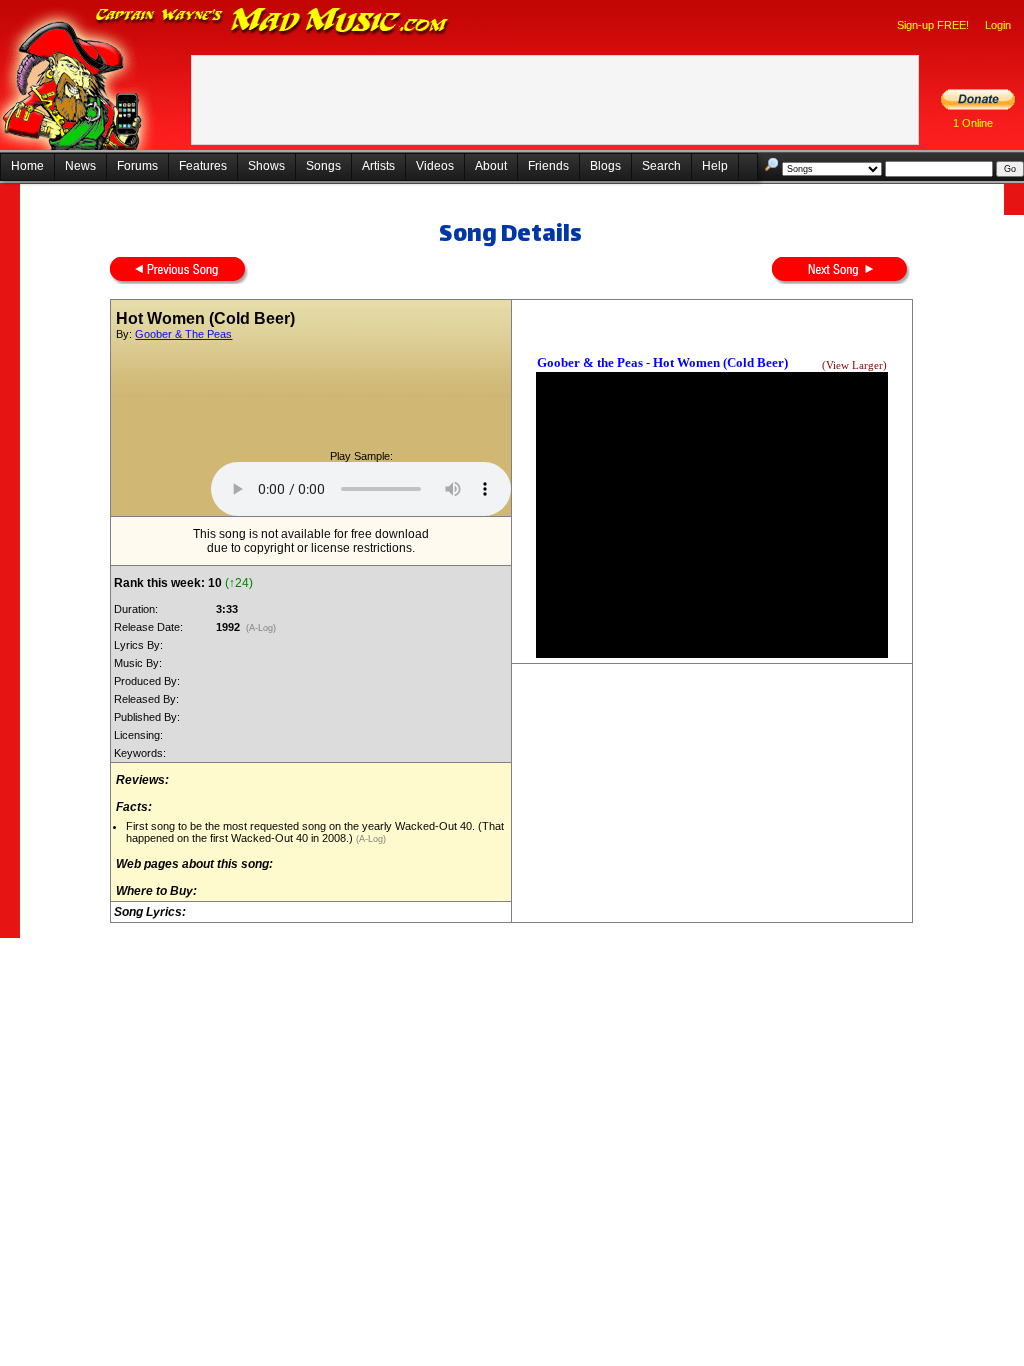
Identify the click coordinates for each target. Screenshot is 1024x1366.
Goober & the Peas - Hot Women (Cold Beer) (662, 362)
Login (998, 25)
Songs (323, 166)
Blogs (605, 166)
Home (27, 166)
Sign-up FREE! (933, 25)
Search (661, 166)
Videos (435, 166)
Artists (378, 166)
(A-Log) (261, 628)
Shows (266, 166)
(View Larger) (854, 365)
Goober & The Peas (183, 334)
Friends (548, 166)
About (491, 166)
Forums (137, 166)
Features (203, 166)
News (80, 166)
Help (715, 166)
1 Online (973, 123)
